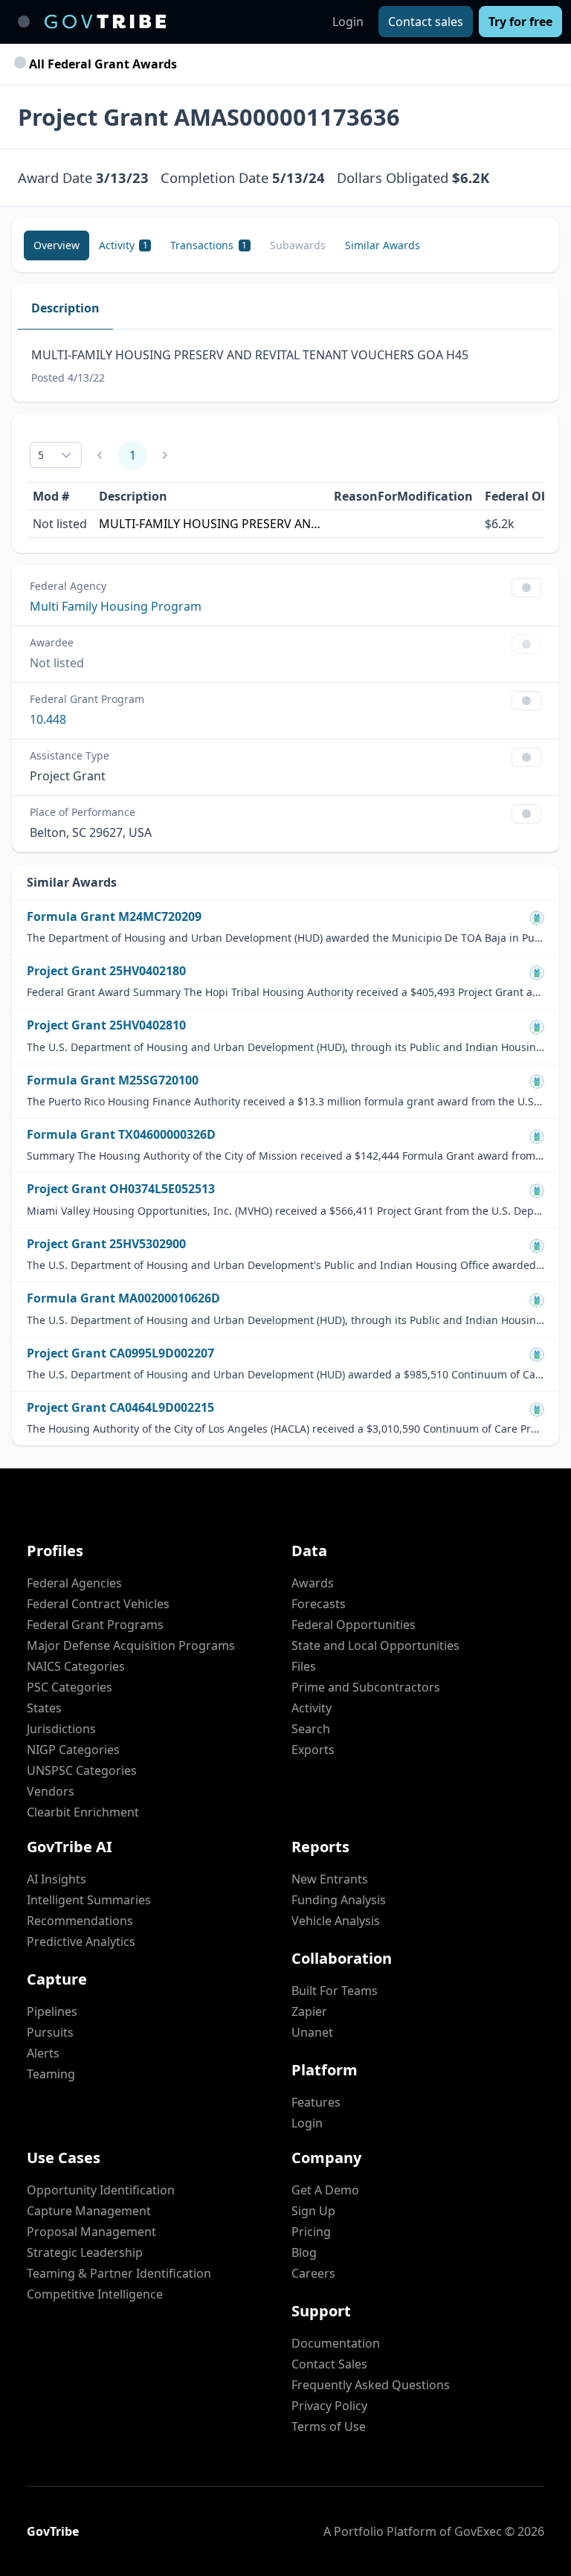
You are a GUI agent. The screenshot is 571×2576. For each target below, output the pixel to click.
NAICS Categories (76, 1666)
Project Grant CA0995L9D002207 (120, 1353)
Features (316, 2102)
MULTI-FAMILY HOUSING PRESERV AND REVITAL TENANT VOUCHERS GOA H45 (210, 524)
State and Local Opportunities (375, 1645)
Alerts (43, 2053)
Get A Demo (325, 2190)
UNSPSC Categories (82, 1770)
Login (348, 22)
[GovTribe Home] (105, 22)
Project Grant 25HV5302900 (106, 1244)
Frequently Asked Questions (371, 2385)
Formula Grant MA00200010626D (123, 1298)
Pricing (311, 2232)
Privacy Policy (329, 2406)
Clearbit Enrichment (83, 1812)
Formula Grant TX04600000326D (121, 1135)
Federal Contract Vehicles (98, 1604)
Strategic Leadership (85, 2252)
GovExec (478, 2531)
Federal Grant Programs (95, 1625)
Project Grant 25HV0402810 (106, 1025)
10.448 (48, 719)
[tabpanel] (285, 366)
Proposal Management (91, 2232)
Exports (313, 1750)
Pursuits (50, 2032)
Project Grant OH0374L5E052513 (121, 1189)
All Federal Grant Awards (101, 64)
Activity (312, 1708)
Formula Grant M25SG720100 (113, 1080)
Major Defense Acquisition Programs (131, 1645)
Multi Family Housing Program (116, 606)
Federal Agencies (74, 1583)
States (44, 1708)
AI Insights (57, 1879)
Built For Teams (335, 1991)
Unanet (312, 2032)
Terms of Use (329, 2426)
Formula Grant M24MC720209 (114, 917)
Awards (313, 1583)
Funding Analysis (339, 1900)
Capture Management (89, 2211)
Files (304, 1666)
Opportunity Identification (101, 2190)
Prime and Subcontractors (366, 1687)
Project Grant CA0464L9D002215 (120, 1408)
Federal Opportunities (354, 1625)
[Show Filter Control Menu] (526, 588)
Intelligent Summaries (89, 1900)
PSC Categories (70, 1687)
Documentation (336, 2343)
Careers (313, 2273)
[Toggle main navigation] (24, 22)
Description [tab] (65, 308)
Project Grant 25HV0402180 (106, 971)
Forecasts (319, 1604)
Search (311, 1729)
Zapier (309, 2011)
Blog (304, 2252)
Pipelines (52, 2011)
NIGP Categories (73, 1750)
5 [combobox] (41, 455)
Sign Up (313, 2211)
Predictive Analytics (81, 1941)
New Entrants (330, 1879)
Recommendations (80, 1921)
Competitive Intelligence (95, 2294)
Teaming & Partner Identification (119, 2273)
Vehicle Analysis (336, 1921)
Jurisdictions (61, 1729)
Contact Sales (329, 2364)
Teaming (51, 2074)
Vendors (51, 1791)
